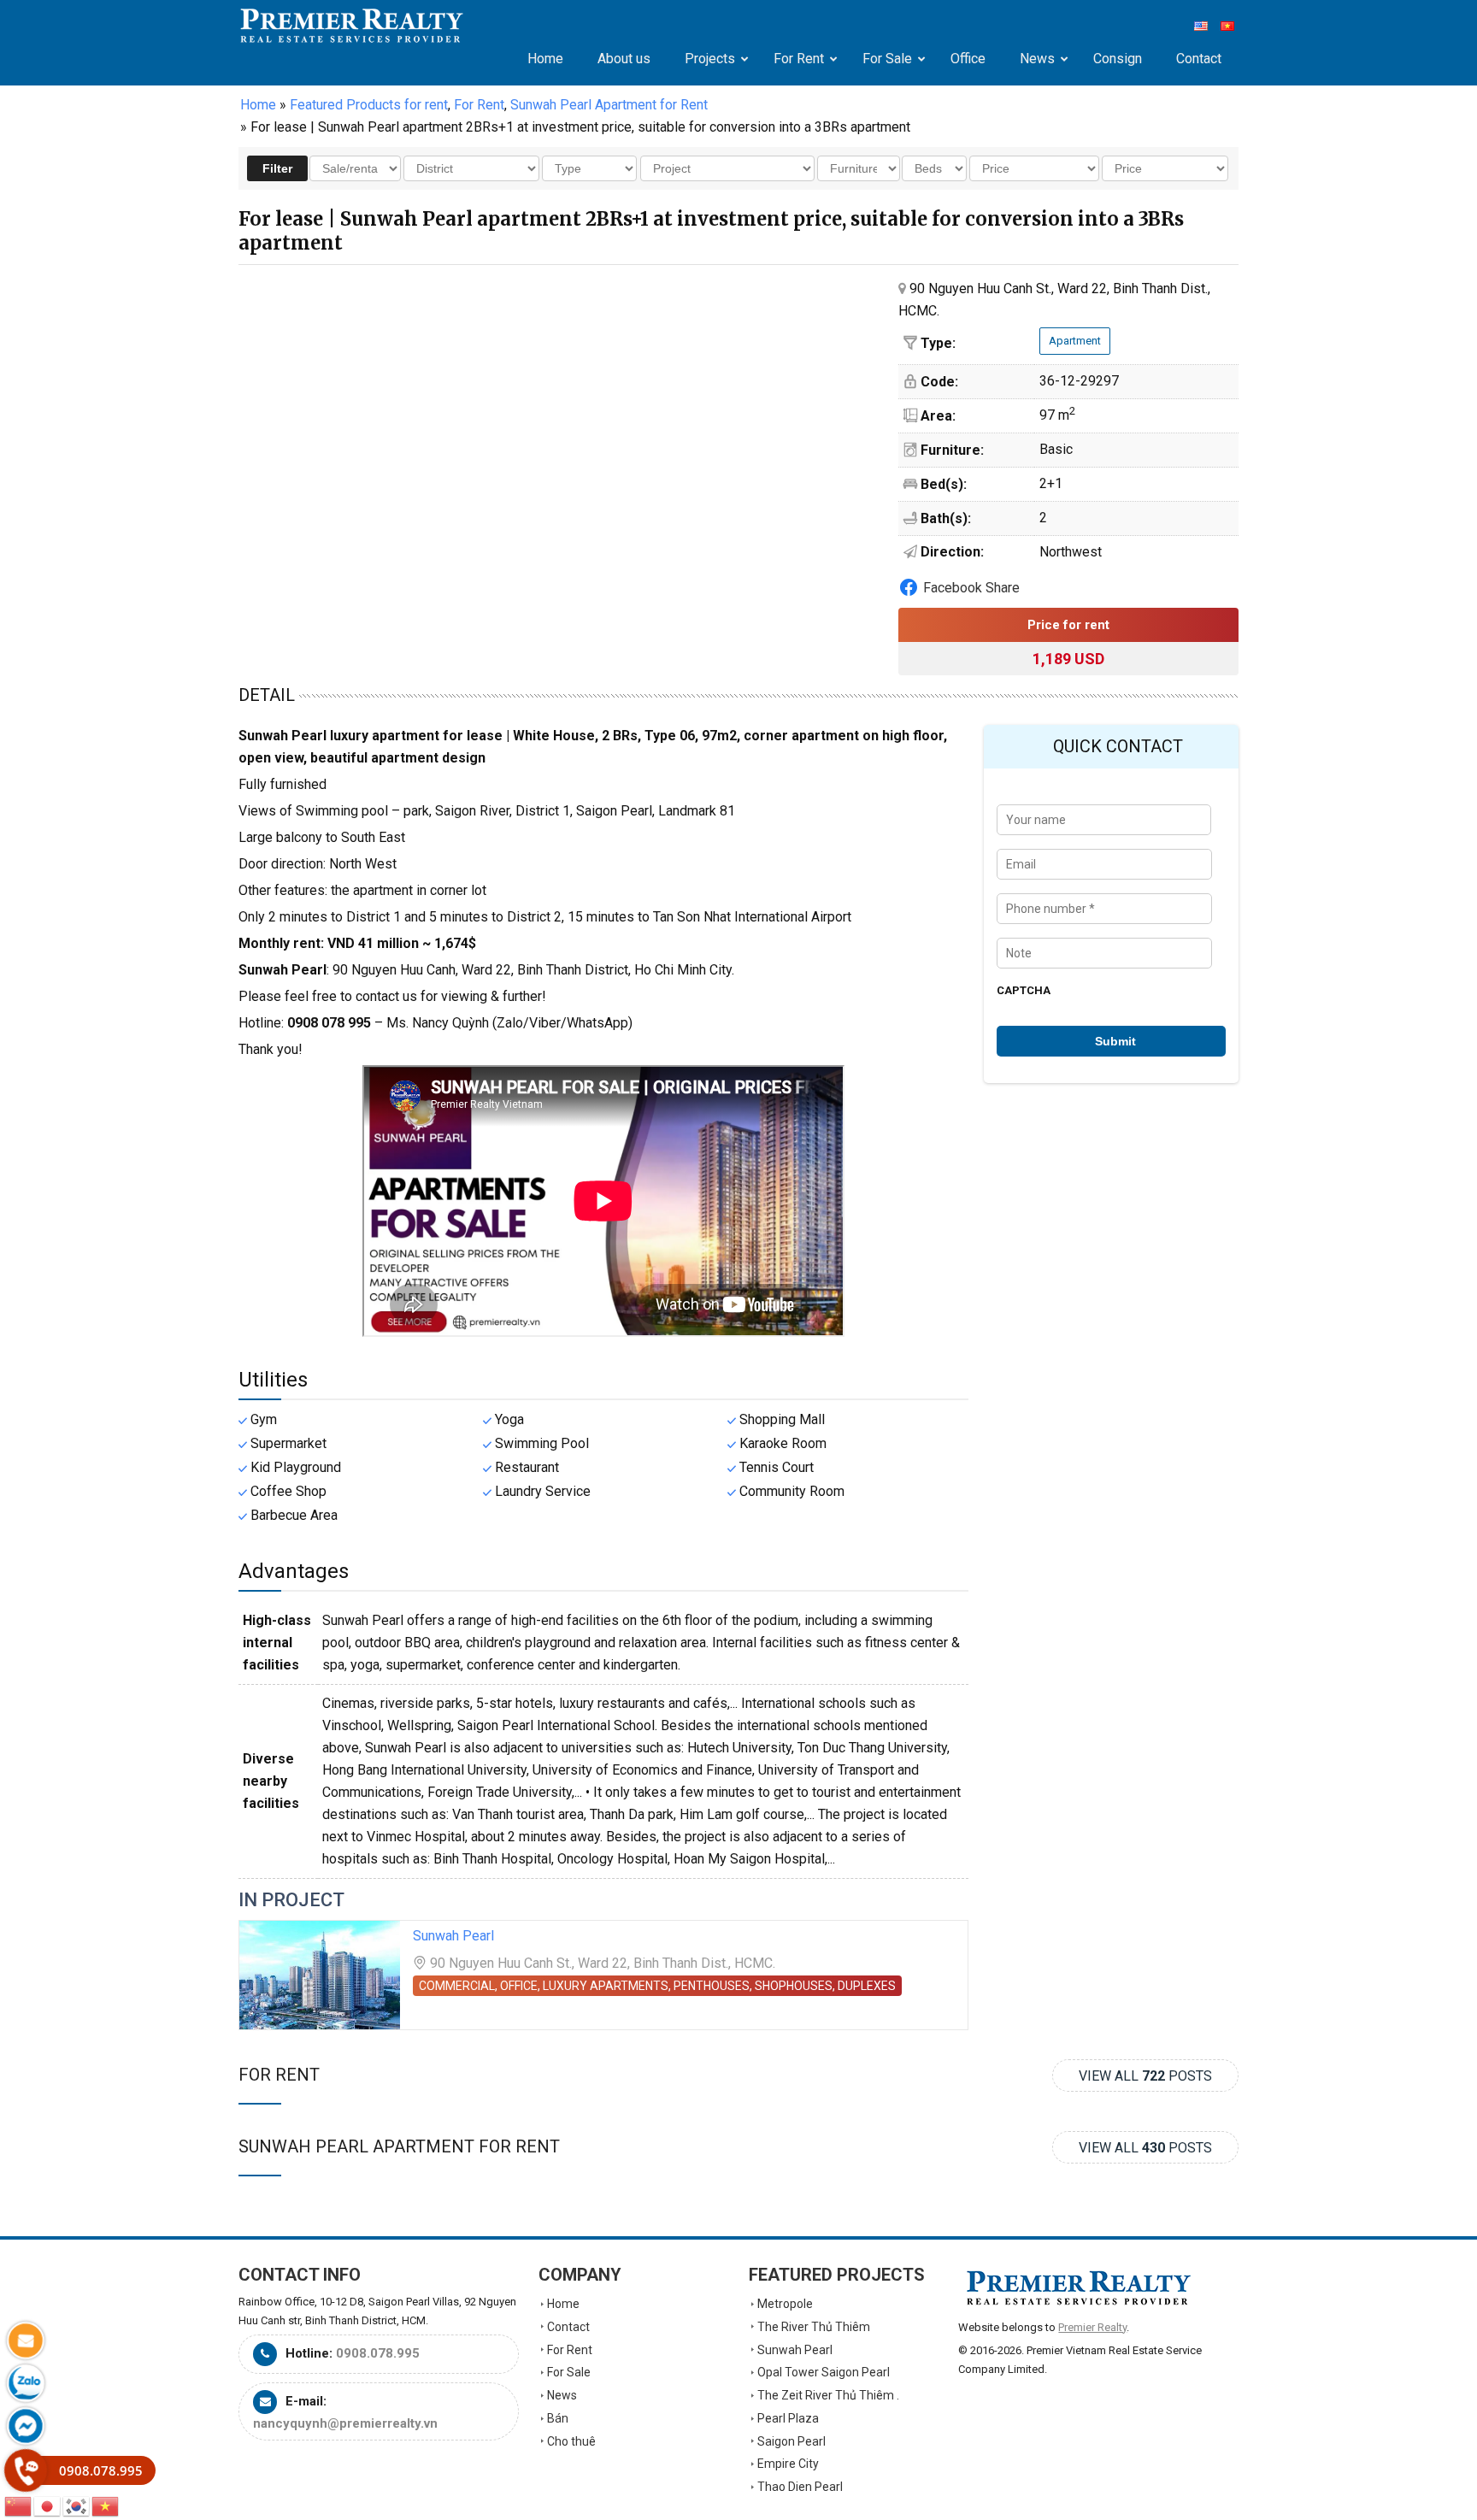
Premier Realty (352, 26)
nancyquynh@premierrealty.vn (345, 2423)
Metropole (785, 2304)
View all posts (1145, 2076)
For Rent (279, 2075)
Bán (558, 2418)
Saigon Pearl (791, 2441)
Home (258, 105)
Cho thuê (571, 2441)
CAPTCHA (1024, 990)
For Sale (569, 2372)
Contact (568, 2327)
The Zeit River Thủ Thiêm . (828, 2395)
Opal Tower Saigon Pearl (824, 2372)
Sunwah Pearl (453, 1936)
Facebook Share (971, 588)
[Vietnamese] (106, 2505)
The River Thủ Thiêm (814, 2327)
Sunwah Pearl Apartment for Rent (399, 2146)
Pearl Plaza (788, 2418)
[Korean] (77, 2505)
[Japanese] (48, 2505)
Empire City (788, 2464)
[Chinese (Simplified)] (19, 2505)
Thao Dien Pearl (800, 2487)
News (562, 2395)
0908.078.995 (378, 2353)
